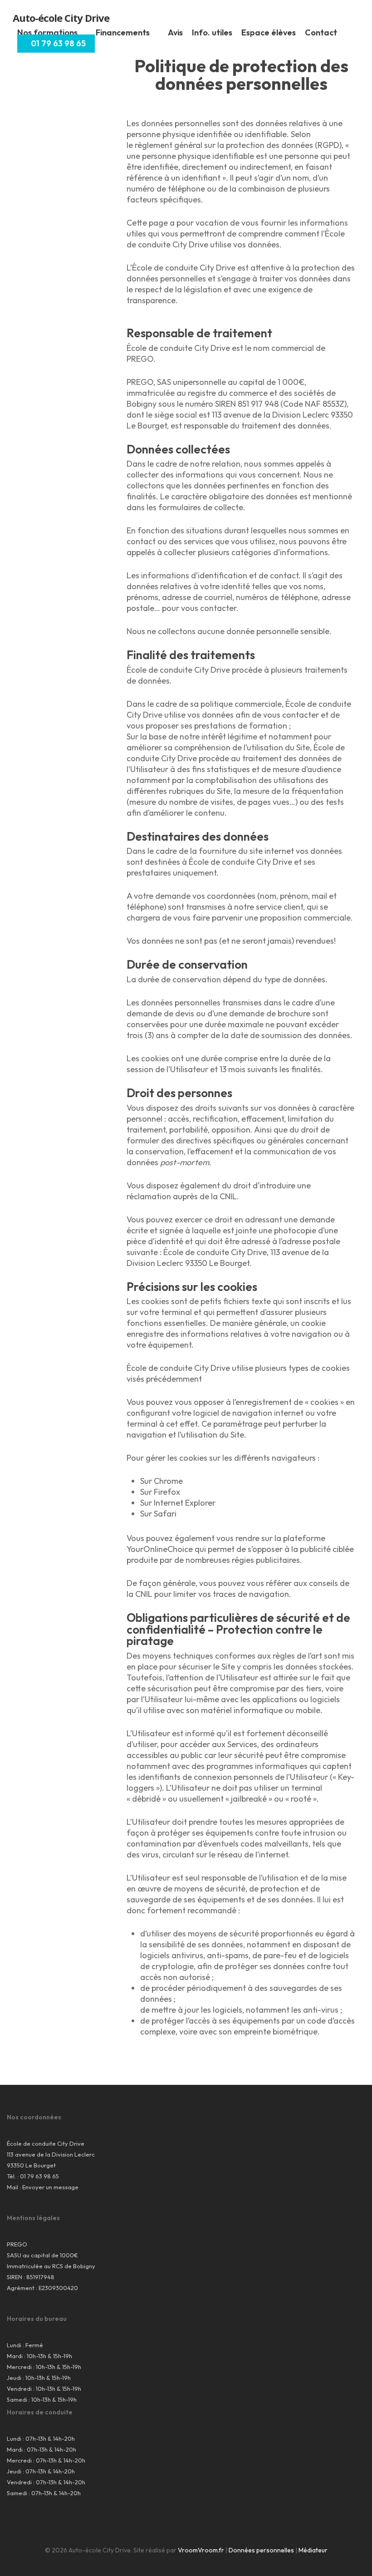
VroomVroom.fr (201, 2550)
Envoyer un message (50, 2187)
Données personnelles (261, 2550)
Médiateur (313, 2550)
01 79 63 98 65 (39, 2176)
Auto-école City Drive (61, 18)
